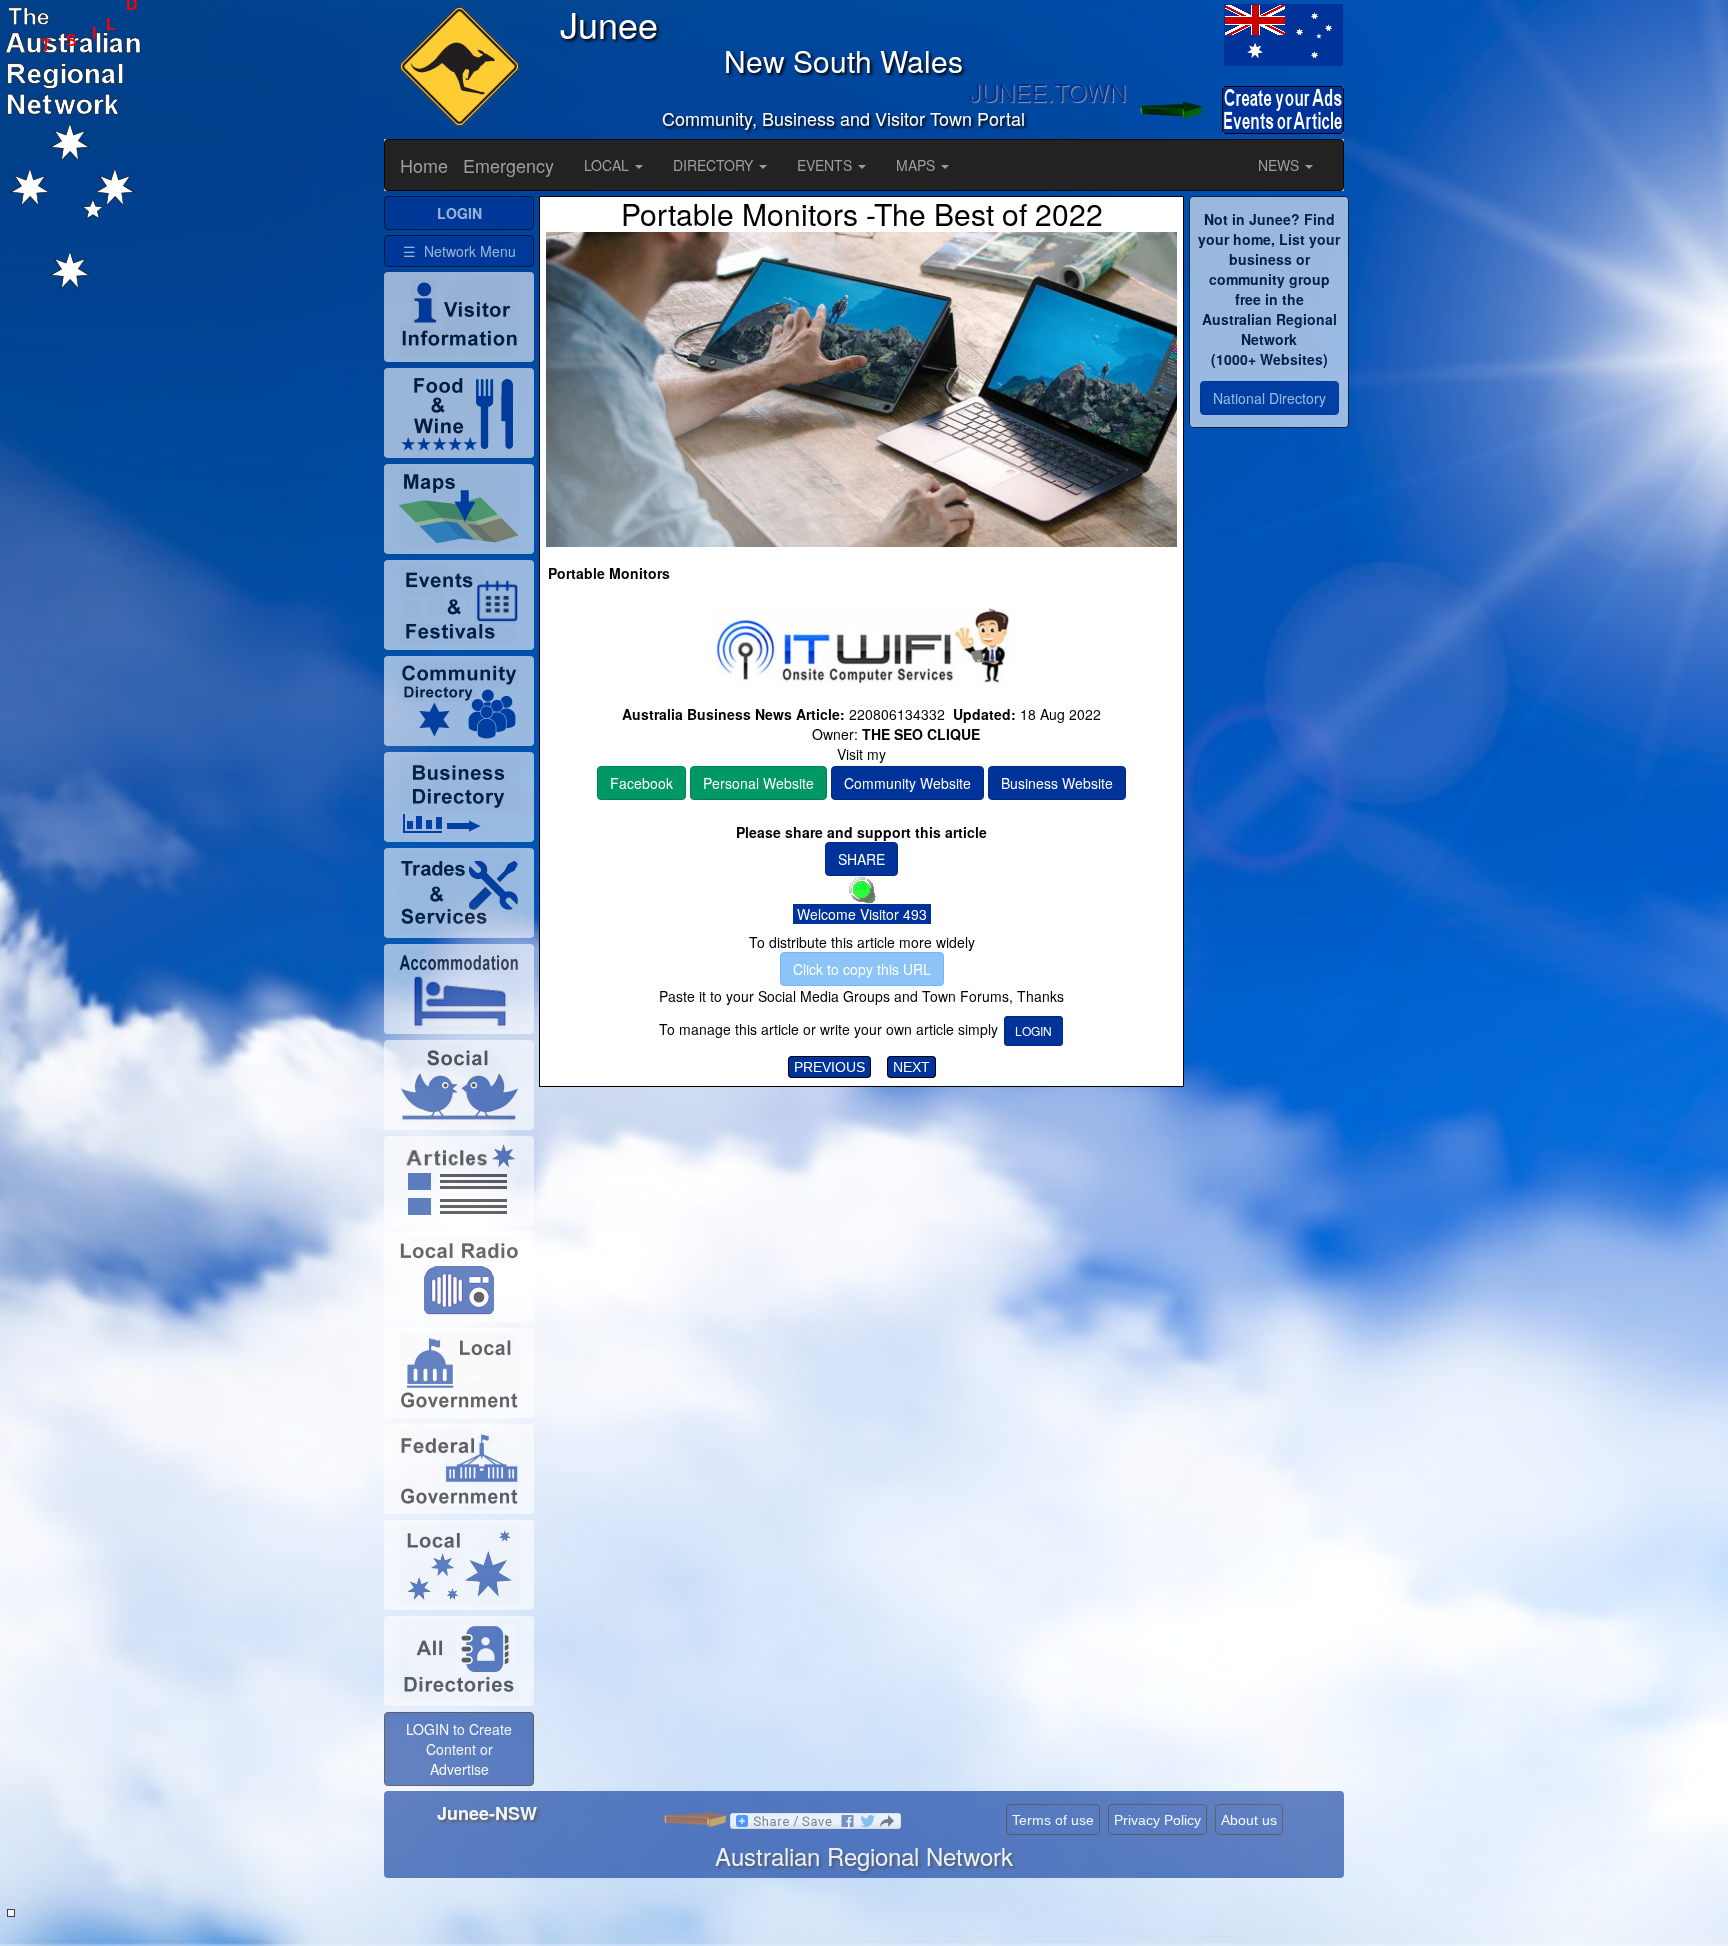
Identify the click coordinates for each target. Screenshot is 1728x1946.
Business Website (1057, 783)
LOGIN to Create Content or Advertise (459, 1749)
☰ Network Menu (459, 251)
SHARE (861, 859)
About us (1249, 1820)
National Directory (1269, 398)
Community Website (907, 783)
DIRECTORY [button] (715, 165)
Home (424, 165)
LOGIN (1033, 1030)
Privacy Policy (1157, 1820)
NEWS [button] (1280, 165)
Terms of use (1053, 1820)
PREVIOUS (829, 1067)
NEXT (911, 1067)
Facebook (641, 783)
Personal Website (758, 783)
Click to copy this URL (862, 969)
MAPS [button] (917, 165)
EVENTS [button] (826, 165)
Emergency (508, 165)
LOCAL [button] (608, 165)
